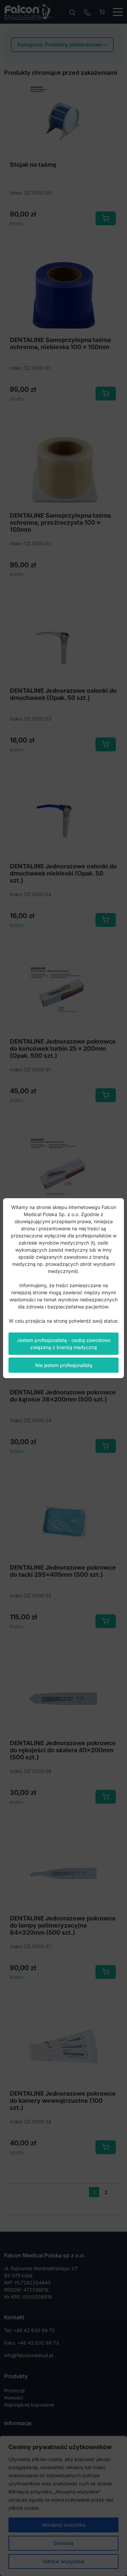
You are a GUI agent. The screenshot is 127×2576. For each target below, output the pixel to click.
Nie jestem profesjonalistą (64, 1365)
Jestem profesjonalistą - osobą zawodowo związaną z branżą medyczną (64, 1344)
